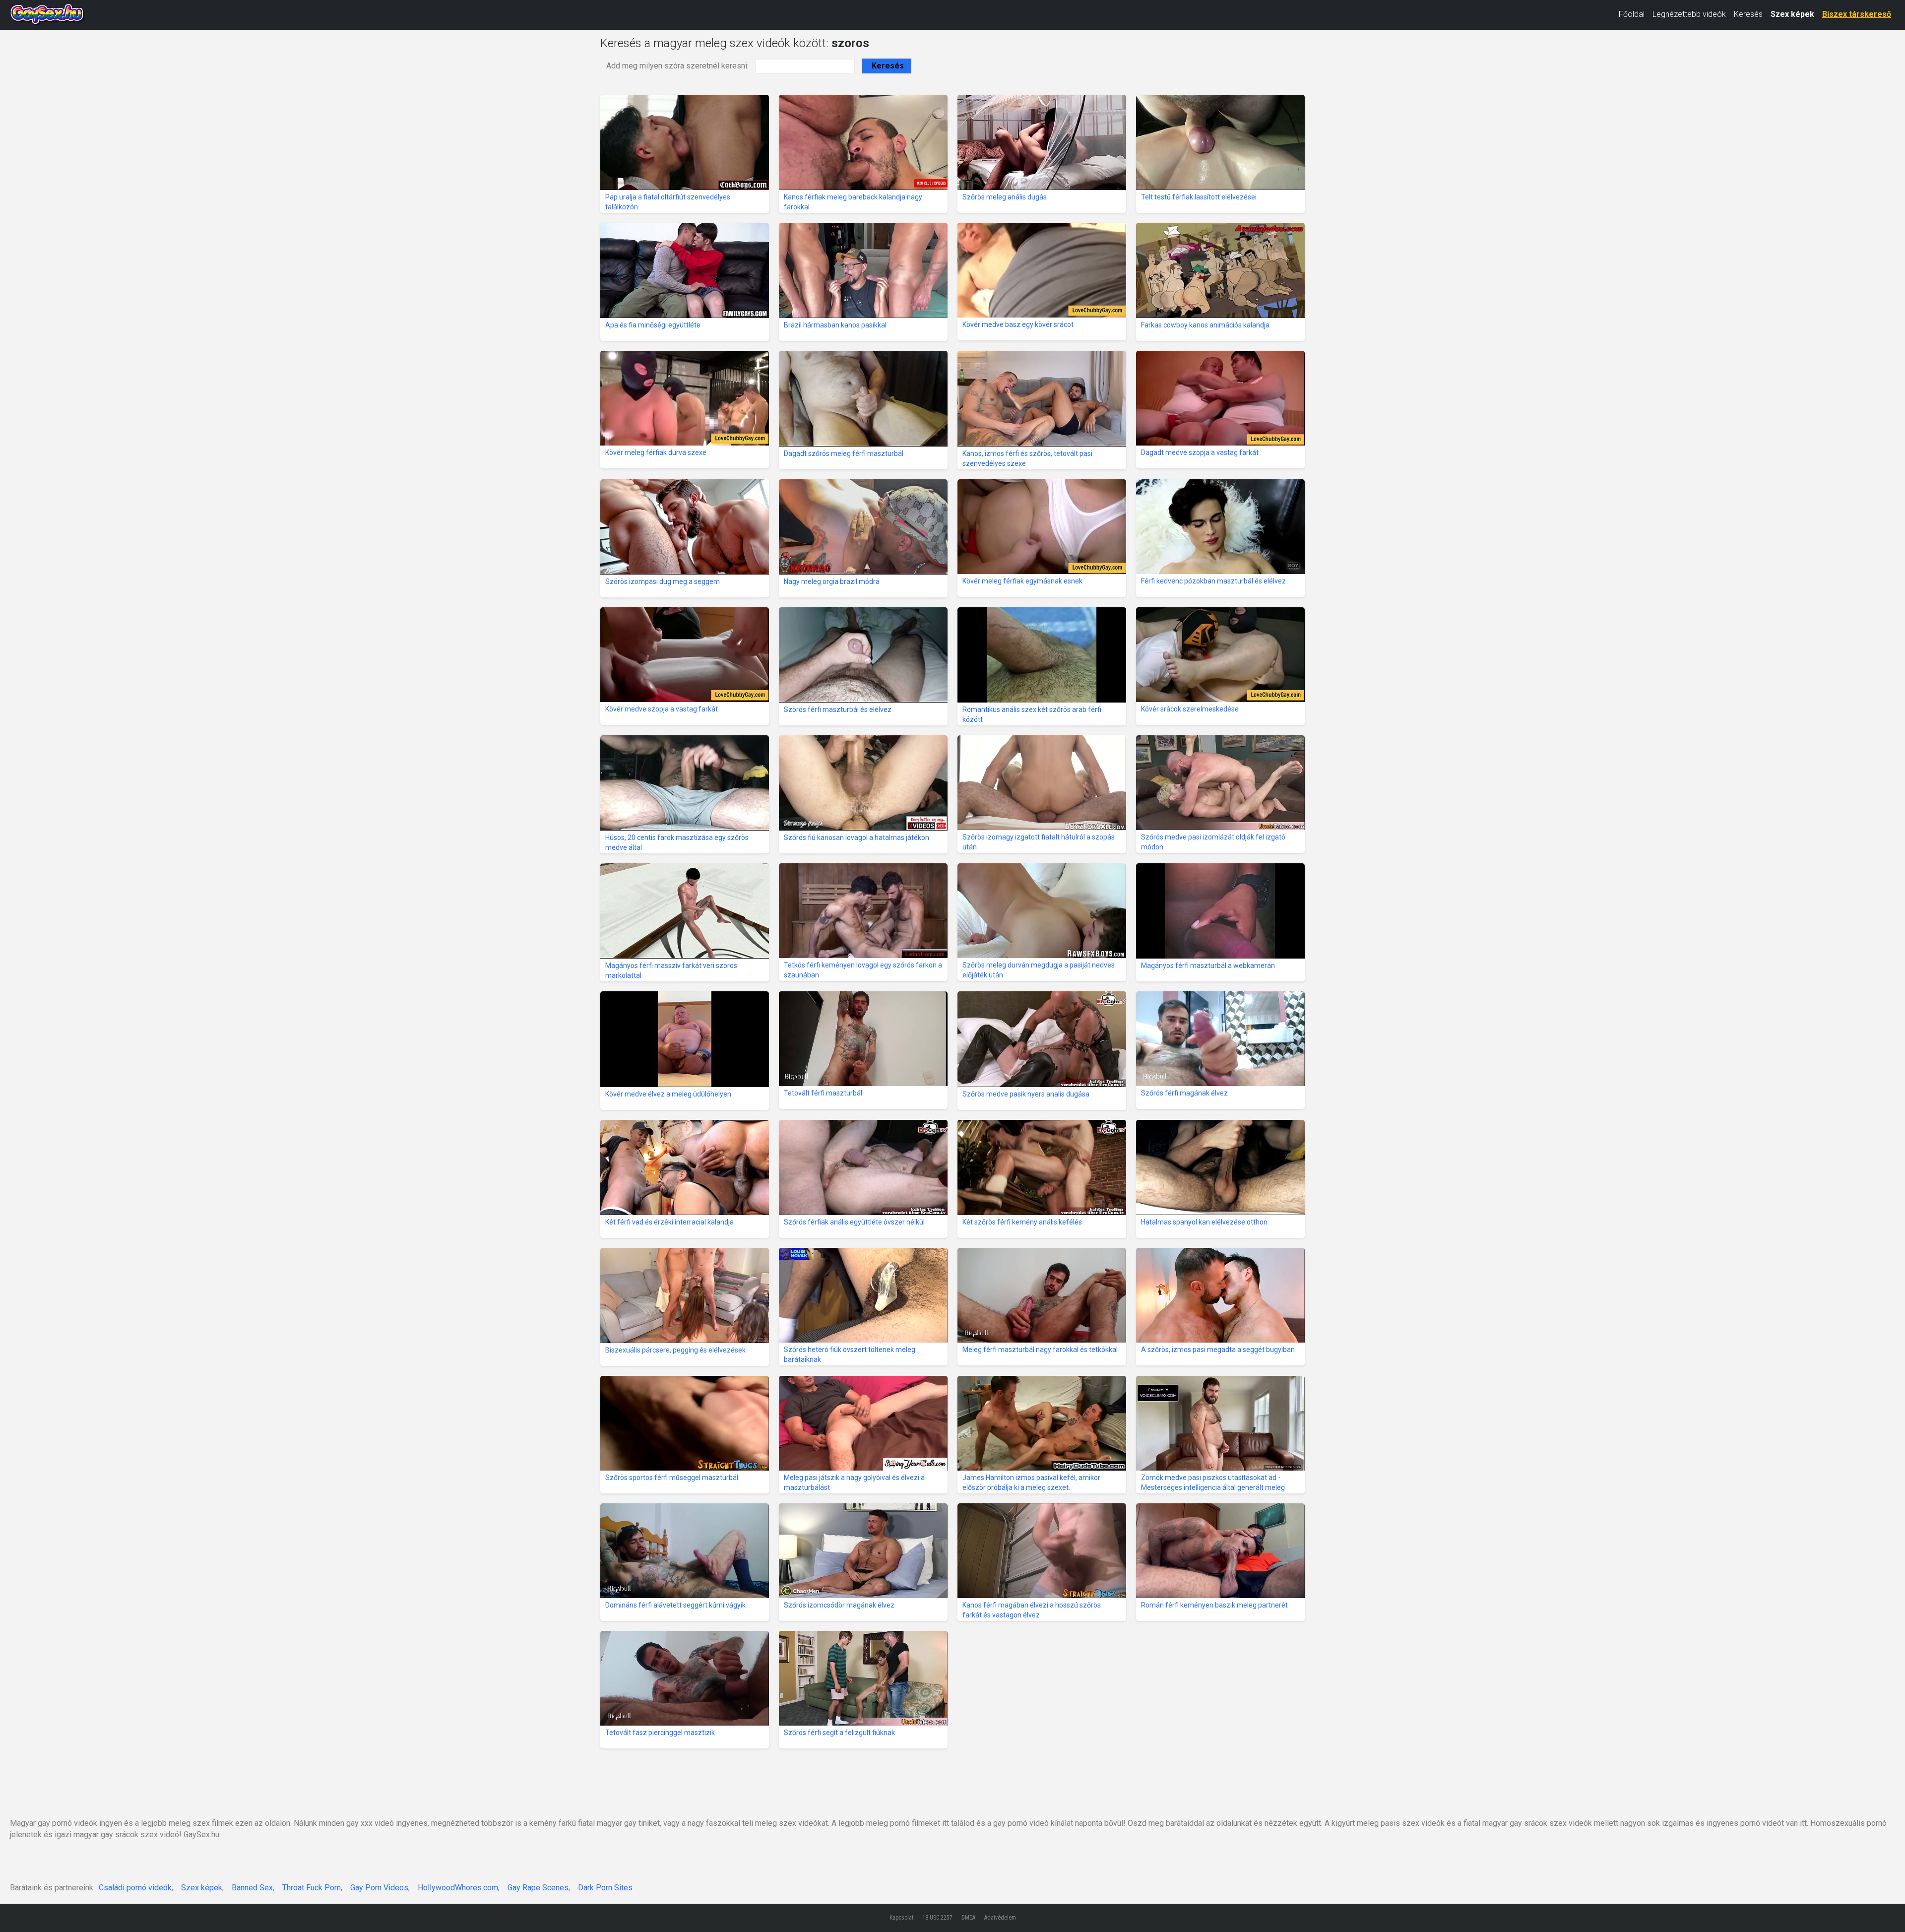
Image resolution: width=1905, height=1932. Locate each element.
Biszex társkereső (1857, 14)
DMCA (968, 1918)
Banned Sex (252, 1888)
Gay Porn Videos (379, 1888)
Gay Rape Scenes (538, 1888)
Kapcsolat (901, 1918)
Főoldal (1632, 14)
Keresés (1748, 14)
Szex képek (1792, 14)
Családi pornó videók (135, 1888)
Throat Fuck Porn (312, 1888)
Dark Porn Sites (605, 1888)
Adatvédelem (1000, 1918)
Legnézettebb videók (1689, 14)
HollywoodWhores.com (458, 1888)
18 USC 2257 (937, 1918)
